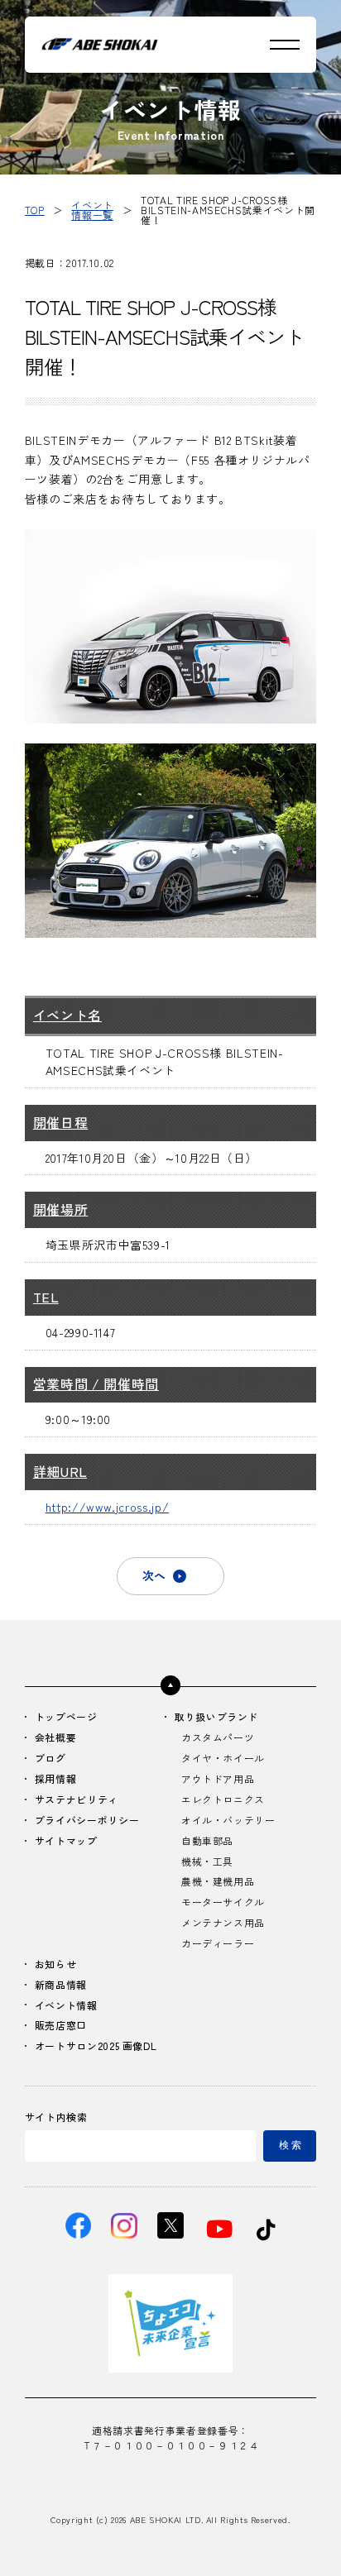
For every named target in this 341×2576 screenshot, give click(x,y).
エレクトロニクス (223, 1800)
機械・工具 (207, 1862)
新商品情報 (61, 1985)
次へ (154, 1575)
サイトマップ (66, 1841)
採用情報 (56, 1779)
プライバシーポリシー (87, 1821)
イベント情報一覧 (92, 210)
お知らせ (56, 1964)
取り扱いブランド (216, 1717)
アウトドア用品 (218, 1779)
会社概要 (56, 1738)
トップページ (66, 1717)
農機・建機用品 (218, 1882)
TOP (35, 210)
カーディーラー (218, 1944)
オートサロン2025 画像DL (96, 2046)
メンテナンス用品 (223, 1923)
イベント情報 (66, 2006)
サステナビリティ (77, 1800)
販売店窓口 (61, 2026)
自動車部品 (207, 1841)
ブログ (50, 1759)
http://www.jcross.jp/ (107, 1507)
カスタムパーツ (218, 1738)
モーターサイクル (223, 1902)
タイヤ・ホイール (223, 1759)
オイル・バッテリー (228, 1821)
